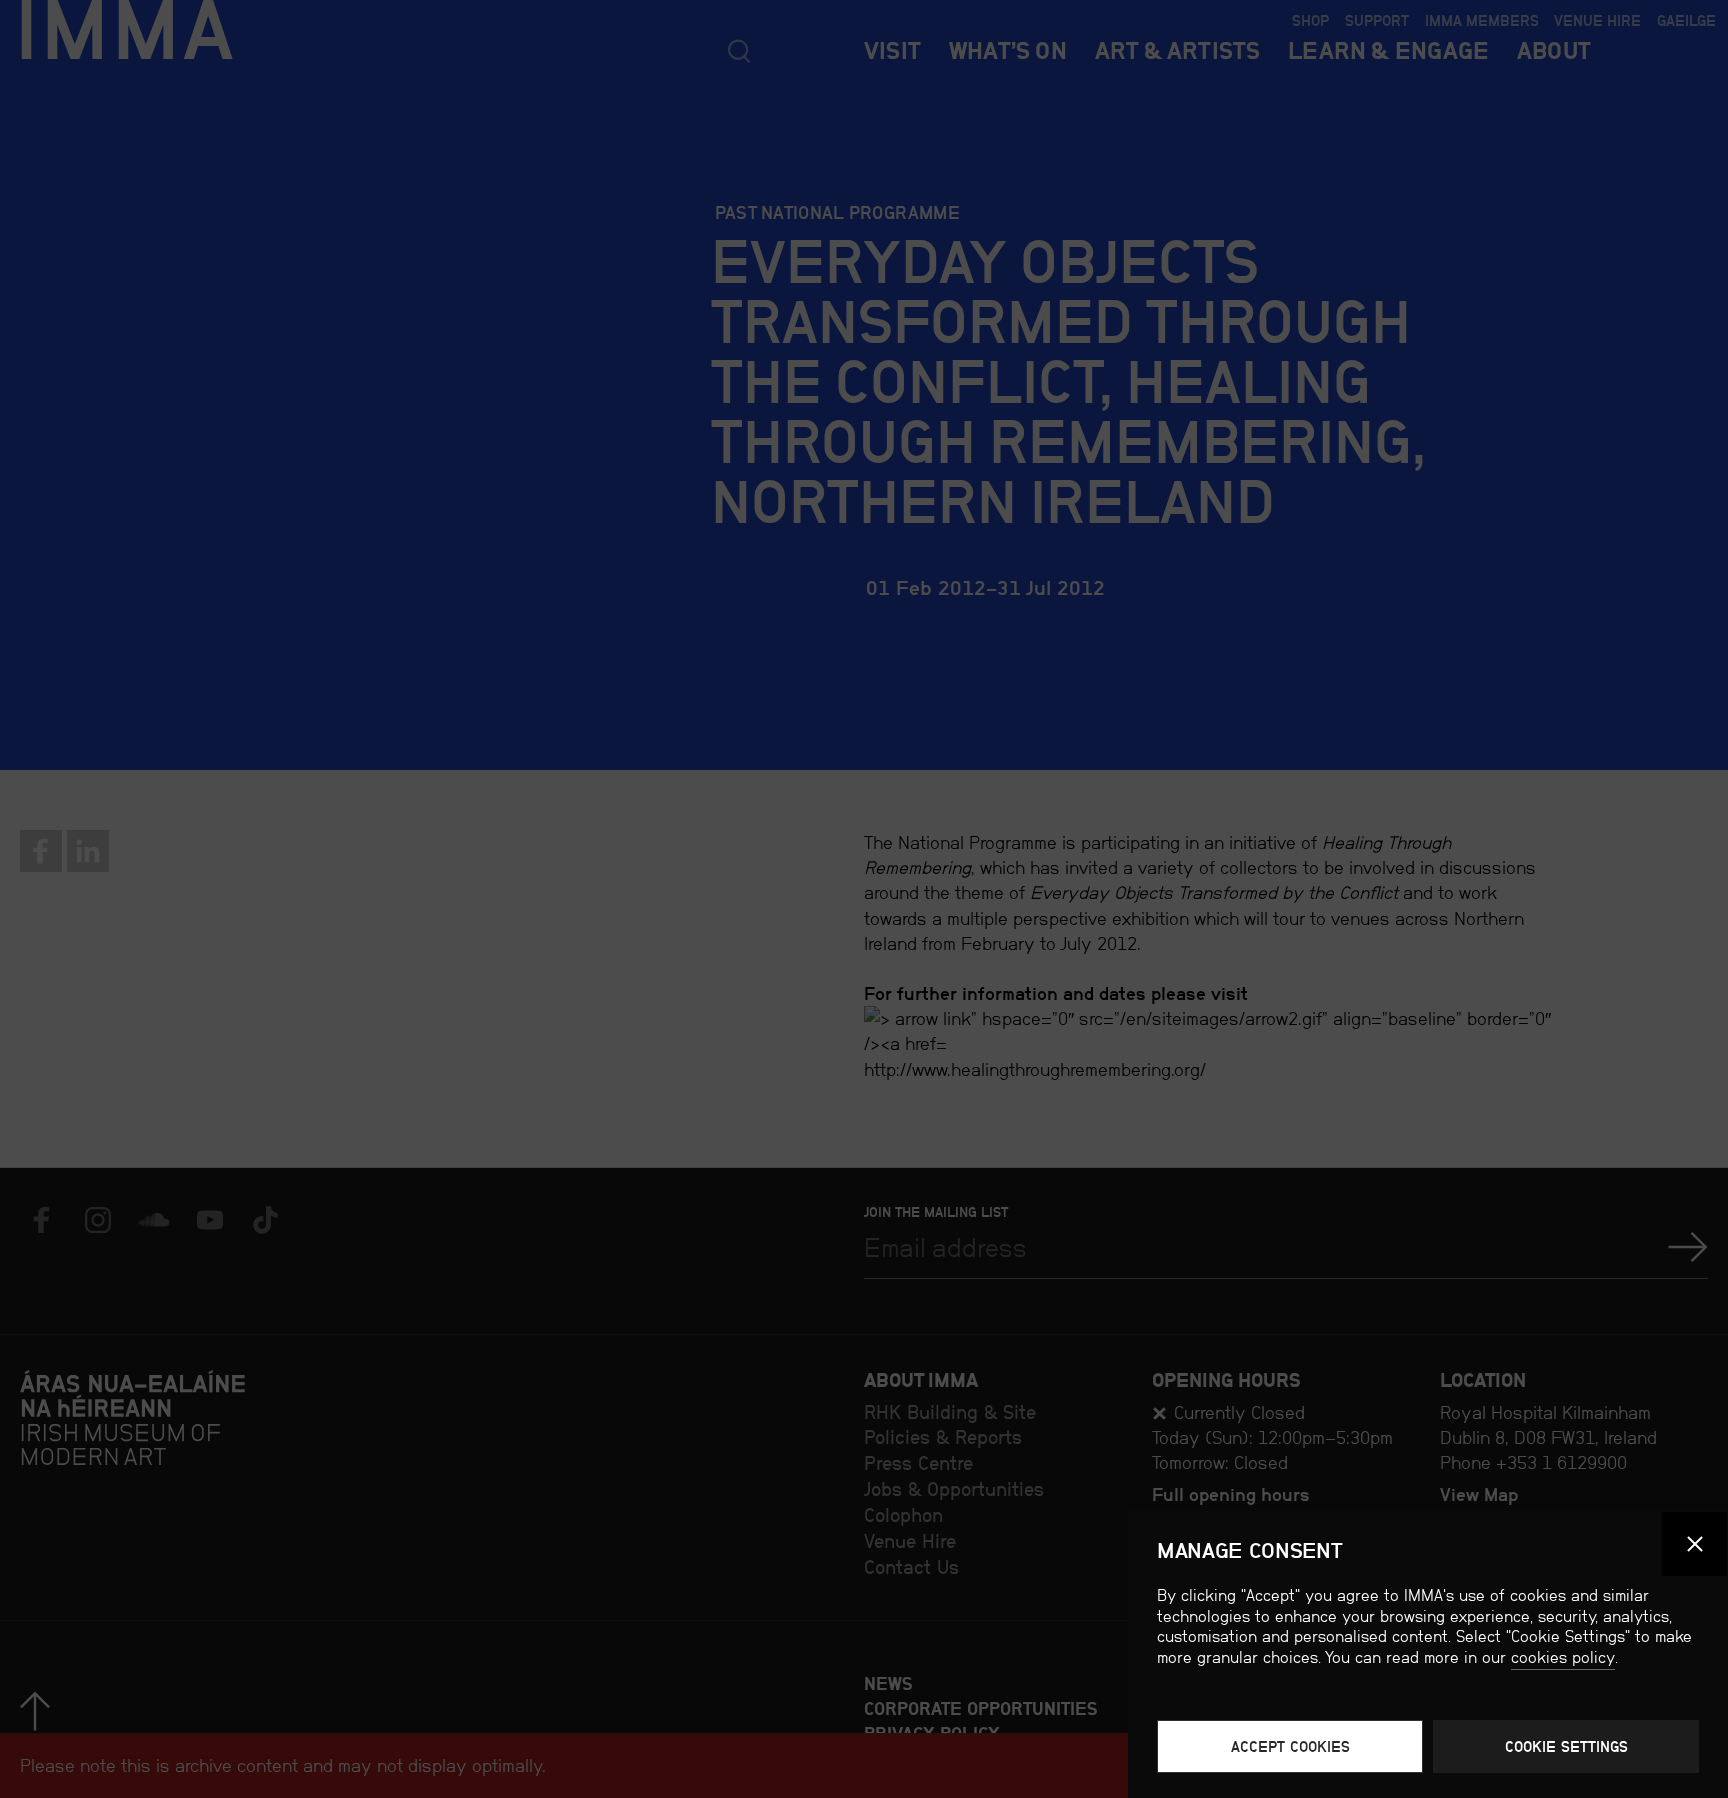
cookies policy (1563, 1657)
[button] (1694, 1544)
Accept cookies (1290, 1746)
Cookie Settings (1566, 1746)
